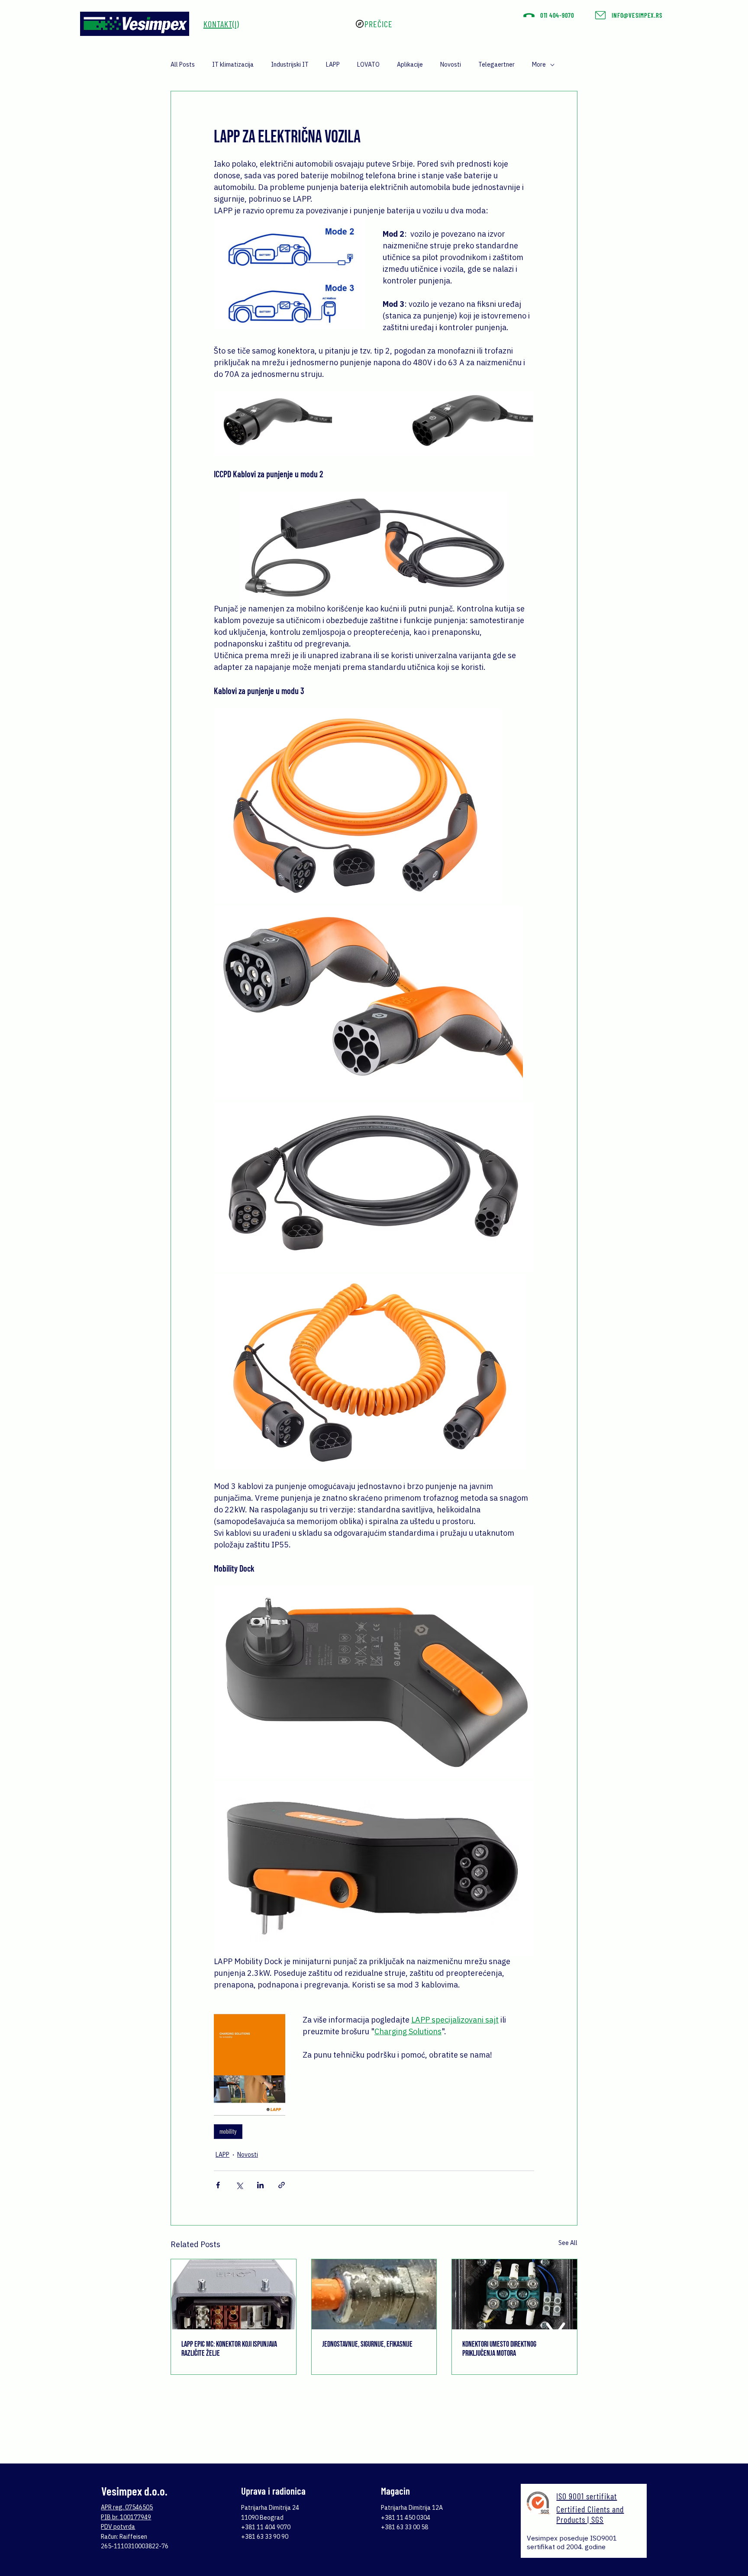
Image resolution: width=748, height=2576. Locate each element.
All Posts (183, 64)
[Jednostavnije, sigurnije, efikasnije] (374, 2294)
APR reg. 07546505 (127, 2507)
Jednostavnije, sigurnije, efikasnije (367, 2344)
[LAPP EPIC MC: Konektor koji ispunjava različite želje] (234, 2294)
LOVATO (368, 64)
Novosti (451, 64)
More (539, 64)
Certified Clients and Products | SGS (590, 2514)
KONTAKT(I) (221, 24)
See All (568, 2243)
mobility (228, 2131)
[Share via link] (282, 2185)
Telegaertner (497, 64)
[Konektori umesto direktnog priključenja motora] (514, 2294)
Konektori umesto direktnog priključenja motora (499, 2349)
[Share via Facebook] (218, 2185)
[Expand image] (358, 806)
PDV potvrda (118, 2527)
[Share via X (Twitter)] (239, 2185)
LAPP (333, 64)
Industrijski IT (290, 64)
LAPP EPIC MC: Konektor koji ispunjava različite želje (229, 2349)
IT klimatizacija (233, 64)
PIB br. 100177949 (126, 2517)
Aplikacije (410, 64)
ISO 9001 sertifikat (587, 2496)
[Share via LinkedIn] (260, 2185)
